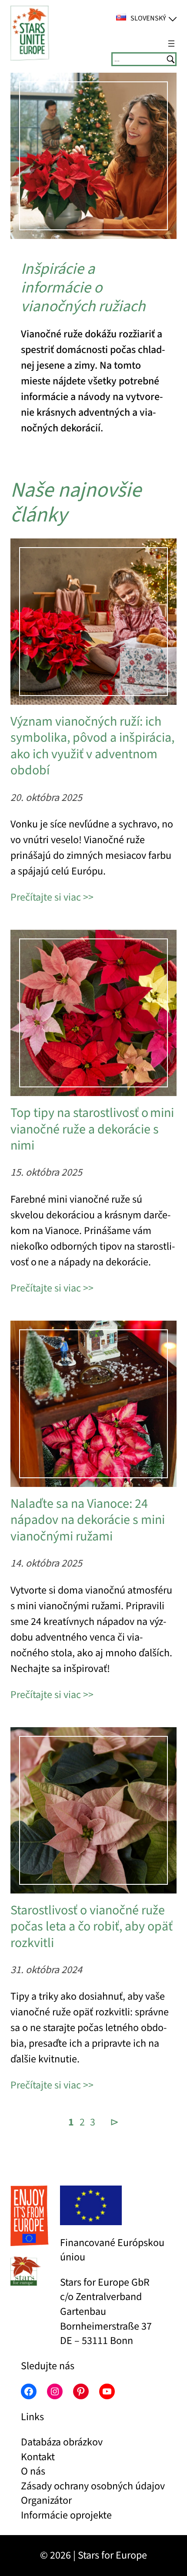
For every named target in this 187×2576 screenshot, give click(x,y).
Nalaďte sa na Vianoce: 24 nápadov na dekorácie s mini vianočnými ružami (88, 1520)
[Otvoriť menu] (171, 44)
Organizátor (46, 2500)
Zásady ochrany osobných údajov (93, 2486)
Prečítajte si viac (46, 897)
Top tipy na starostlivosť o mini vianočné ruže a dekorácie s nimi (92, 1129)
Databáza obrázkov (62, 2442)
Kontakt (38, 2457)
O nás (33, 2471)
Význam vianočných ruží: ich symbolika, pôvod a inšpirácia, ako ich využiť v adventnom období (92, 746)
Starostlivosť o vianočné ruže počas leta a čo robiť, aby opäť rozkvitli (92, 1927)
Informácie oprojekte (66, 2515)
